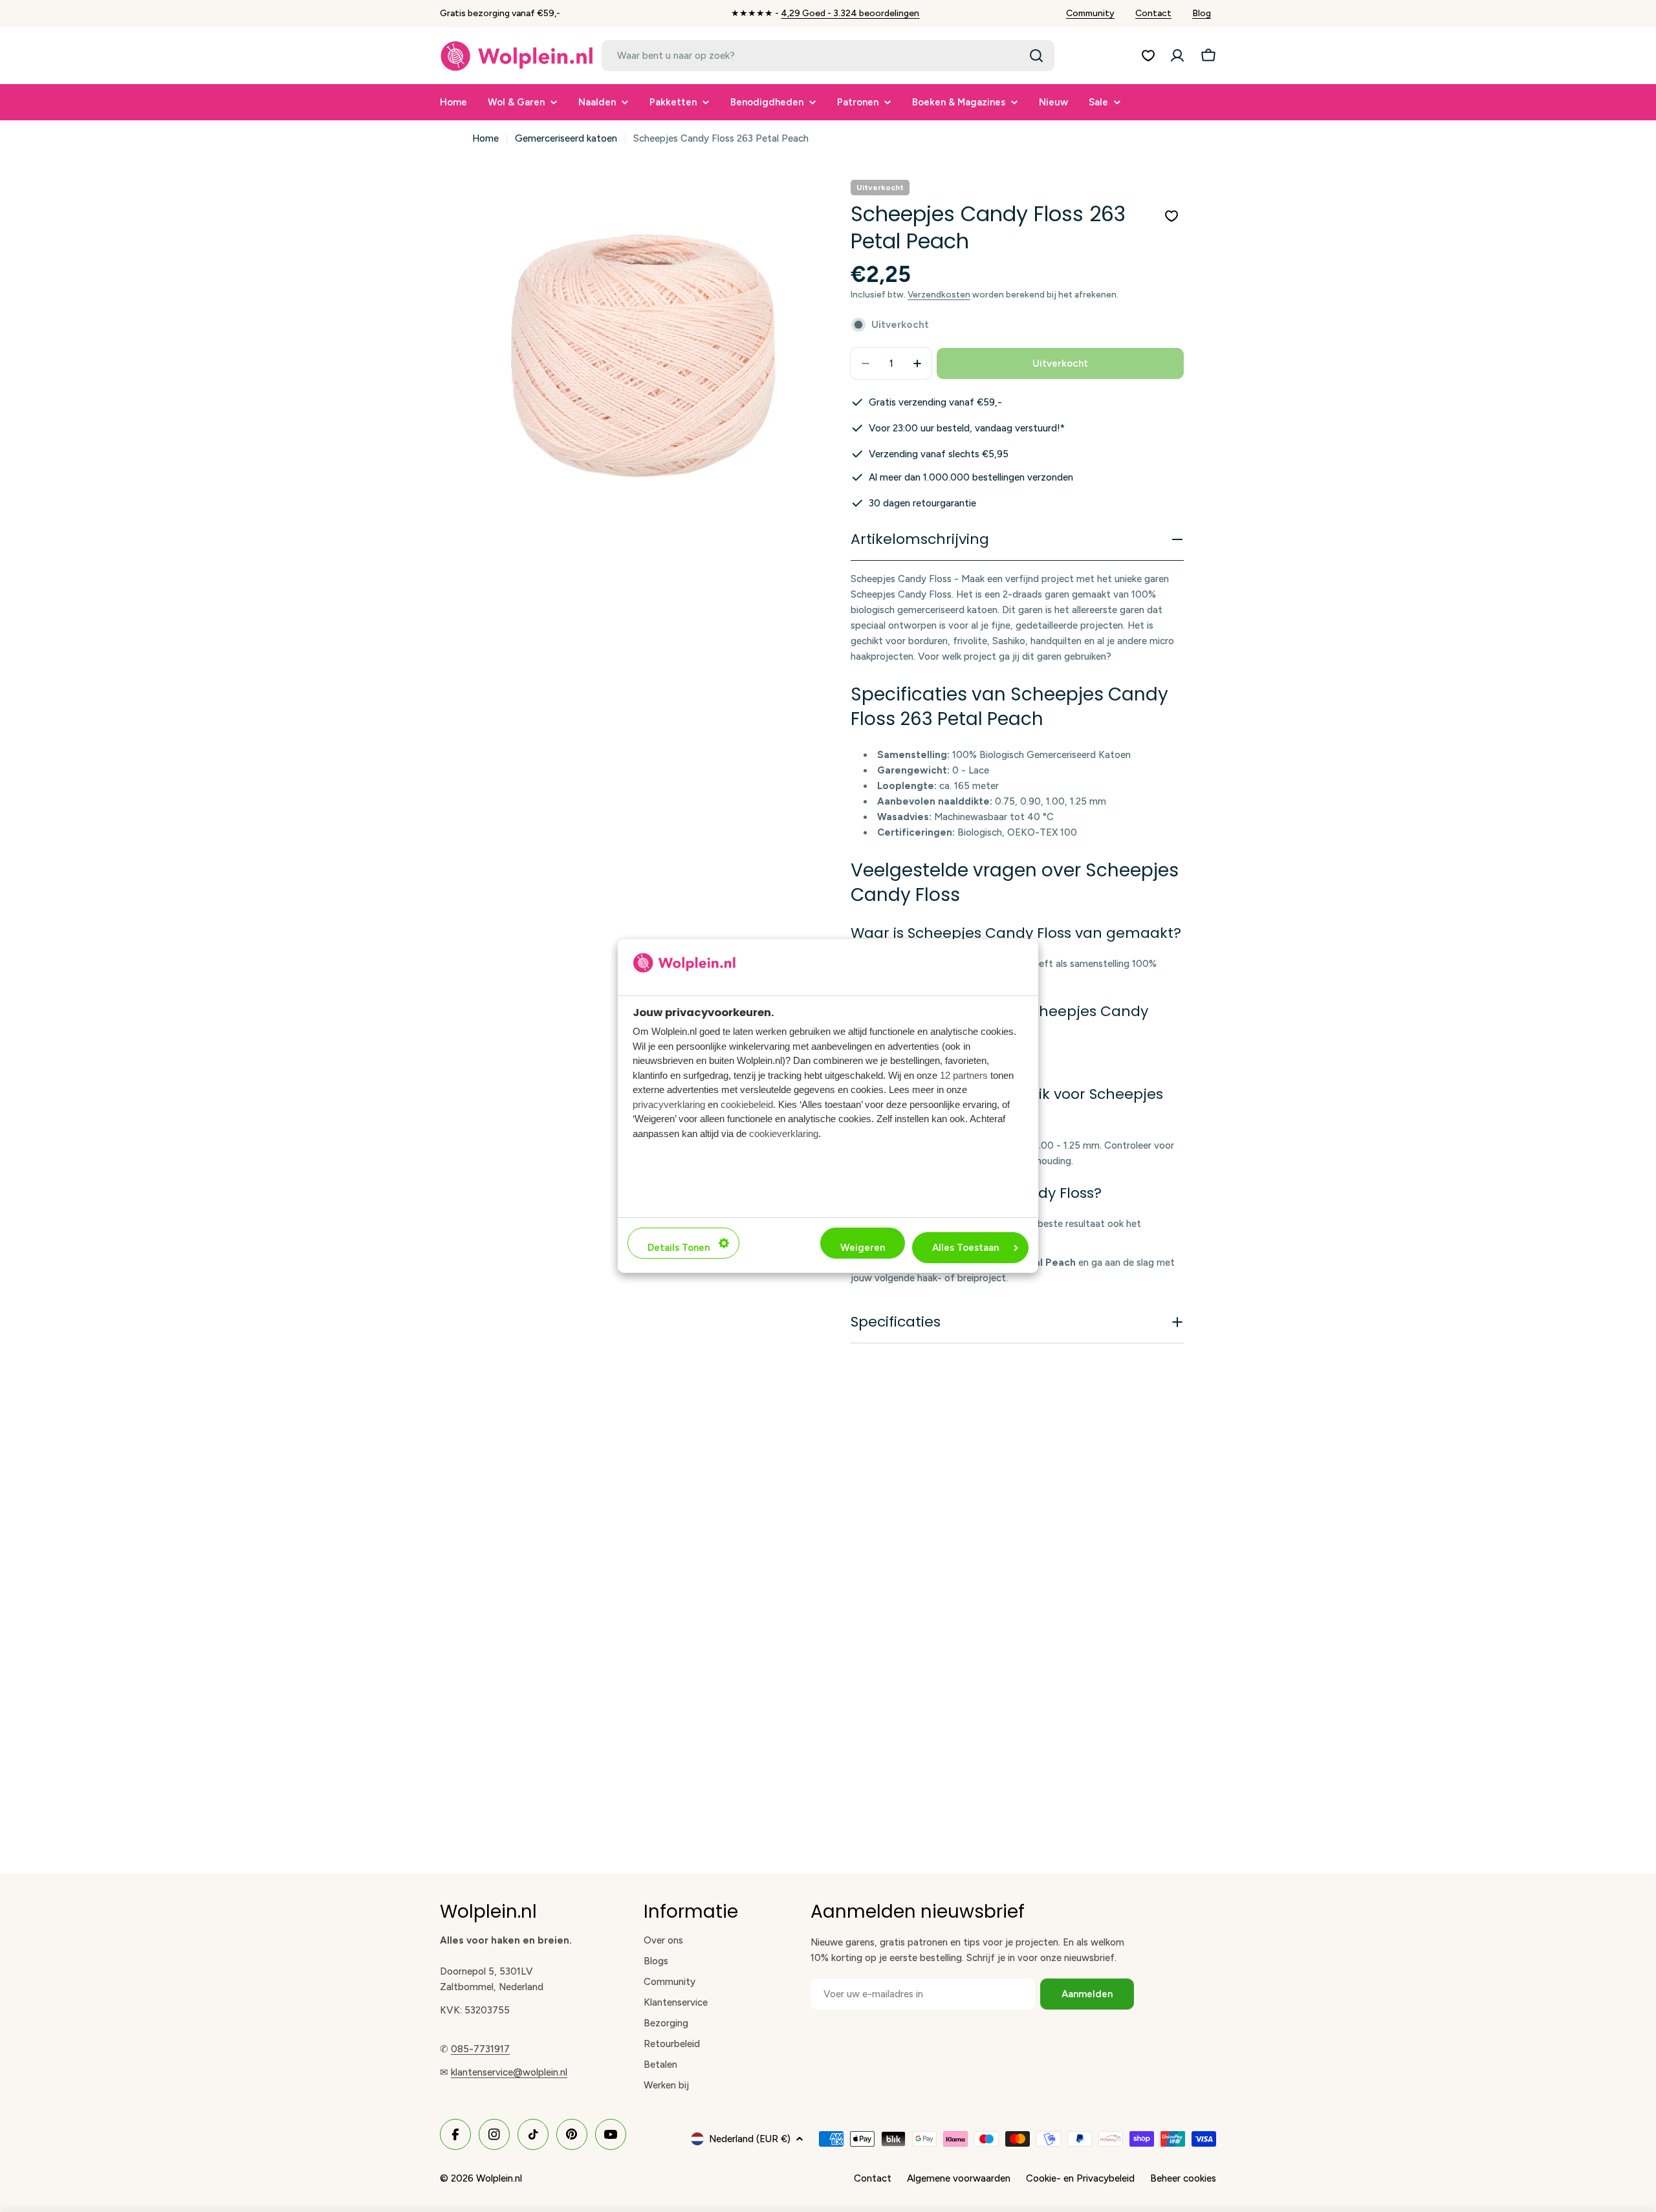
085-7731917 (480, 2049)
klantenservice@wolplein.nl (509, 2072)
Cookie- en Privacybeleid (1080, 2178)
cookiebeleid (747, 1104)
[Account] (1177, 56)
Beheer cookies (1183, 2178)
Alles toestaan (965, 1248)
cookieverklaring (784, 1133)
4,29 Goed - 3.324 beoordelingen (850, 13)
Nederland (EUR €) (750, 2139)
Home (485, 138)
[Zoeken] (1036, 56)
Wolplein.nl (499, 2178)
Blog (1202, 13)
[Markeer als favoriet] (1171, 216)
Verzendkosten (939, 294)
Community (1090, 13)
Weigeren (863, 1248)
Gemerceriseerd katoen (566, 138)
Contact (1153, 13)
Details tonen (679, 1248)
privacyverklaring (669, 1104)
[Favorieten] (1148, 56)
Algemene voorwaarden (959, 2178)
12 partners (964, 1075)
